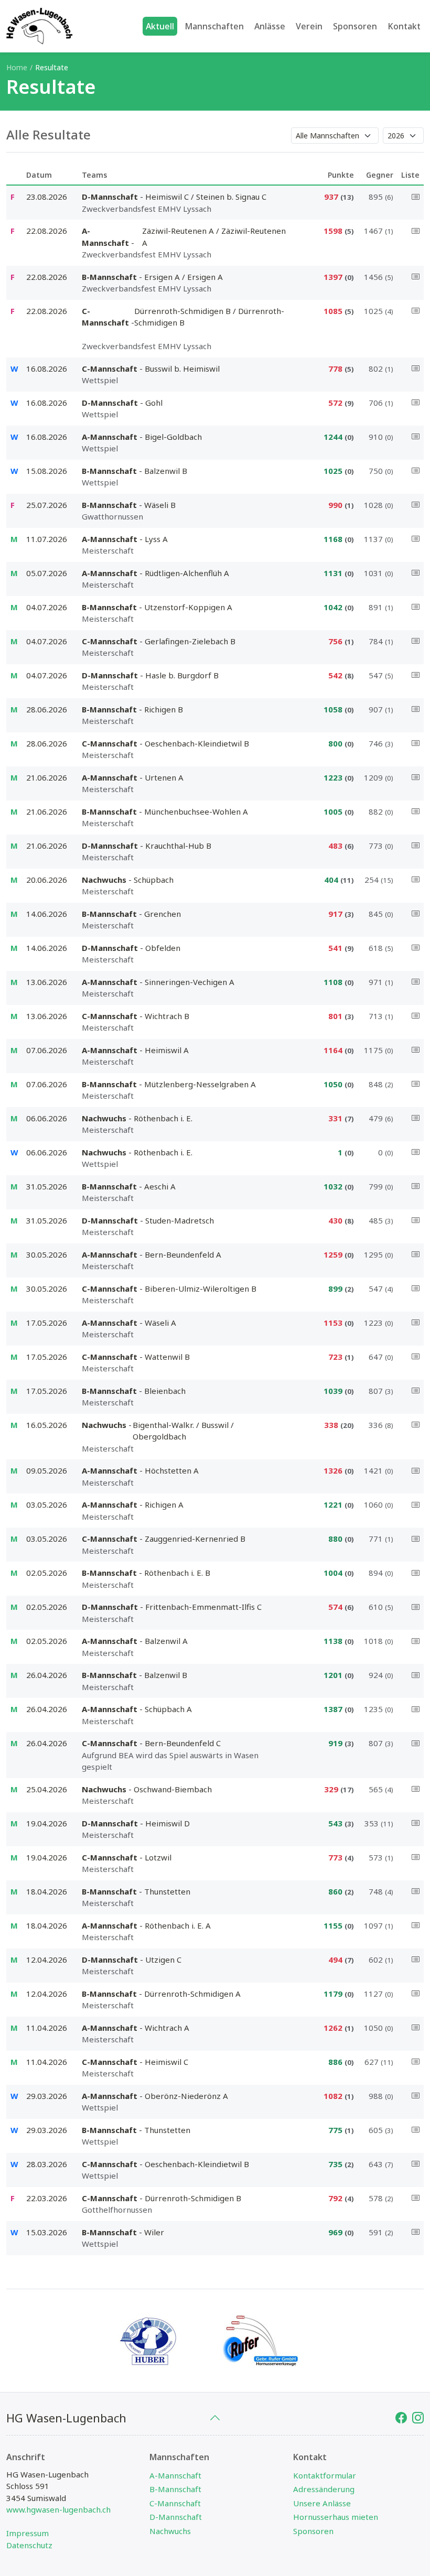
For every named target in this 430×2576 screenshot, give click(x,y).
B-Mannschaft (175, 2489)
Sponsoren (313, 2531)
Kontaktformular (325, 2475)
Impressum (28, 2533)
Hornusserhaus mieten (336, 2517)
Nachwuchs (170, 2531)
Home (17, 67)
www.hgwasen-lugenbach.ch (58, 2509)
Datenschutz (29, 2545)
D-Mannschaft (176, 2517)
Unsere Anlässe (322, 2503)
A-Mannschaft (175, 2475)
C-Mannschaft (175, 2503)
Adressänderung (324, 2489)
